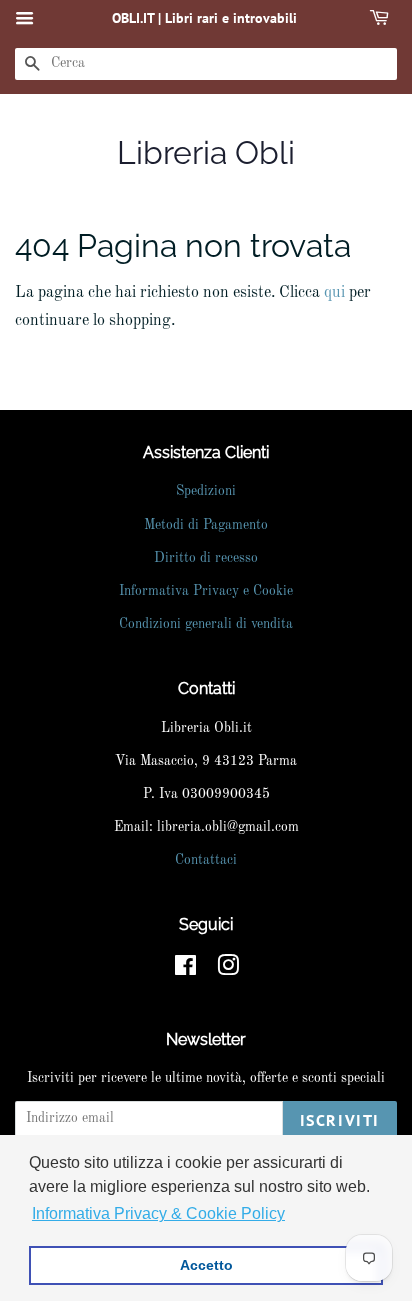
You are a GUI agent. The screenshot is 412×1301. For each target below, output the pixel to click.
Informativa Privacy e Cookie (206, 591)
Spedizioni (206, 491)
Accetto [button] (206, 1265)
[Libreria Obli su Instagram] (228, 970)
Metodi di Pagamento (206, 525)
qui (334, 293)
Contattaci (206, 860)
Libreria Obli (206, 152)
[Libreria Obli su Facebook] (185, 970)
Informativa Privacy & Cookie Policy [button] (158, 1213)
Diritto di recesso (206, 558)
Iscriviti (340, 1120)
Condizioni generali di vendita (206, 624)
